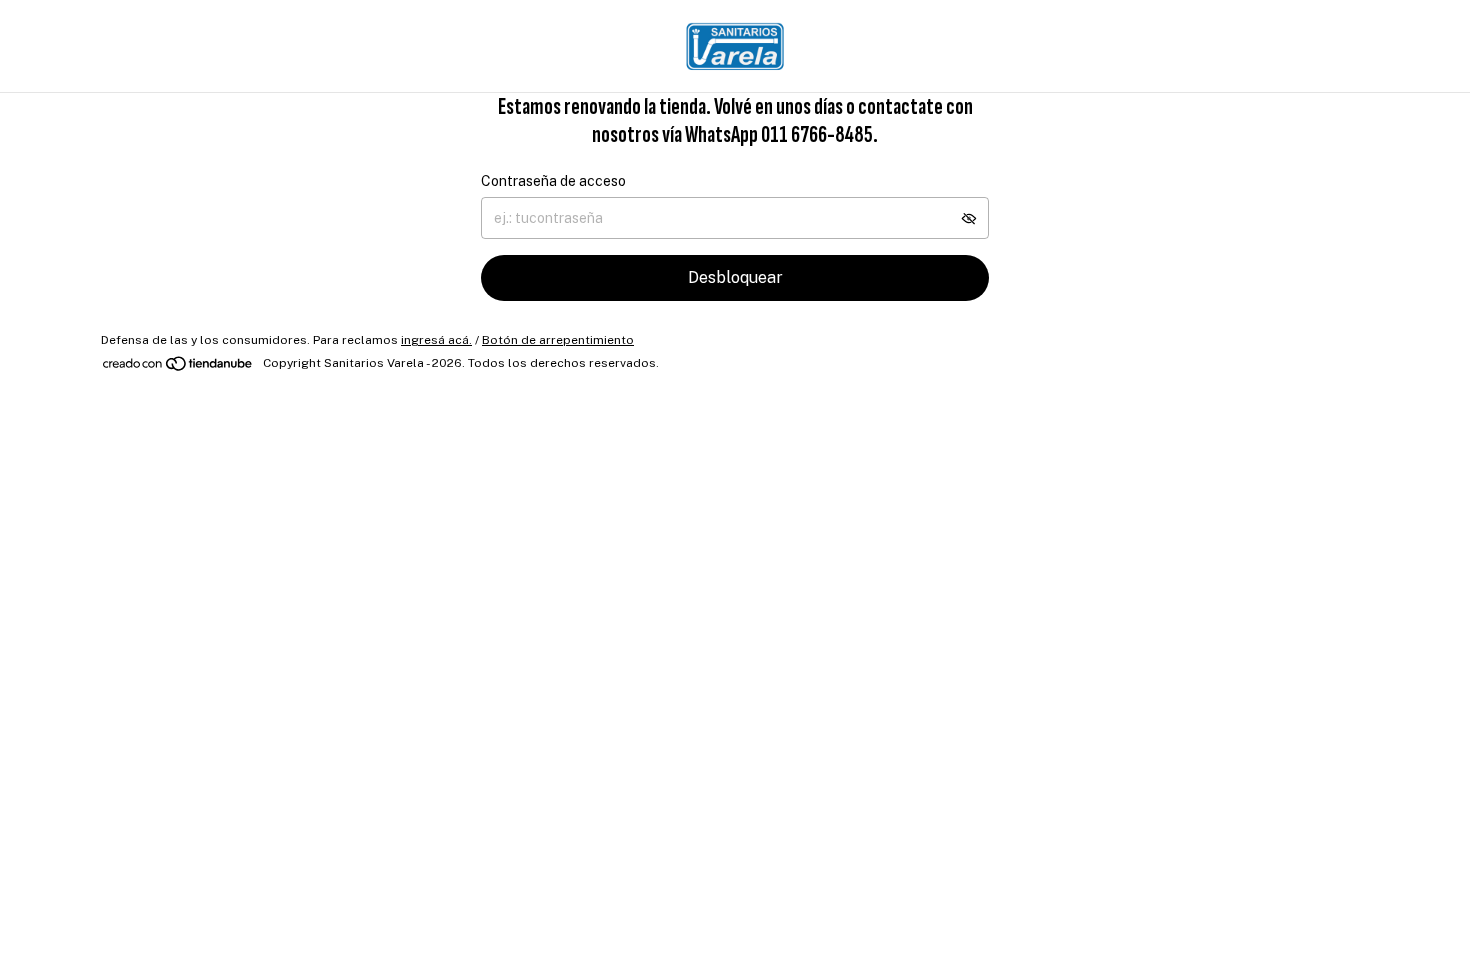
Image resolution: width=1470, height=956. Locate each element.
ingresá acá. (436, 340)
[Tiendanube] (178, 368)
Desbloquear (735, 277)
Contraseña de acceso (553, 181)
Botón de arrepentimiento (558, 340)
